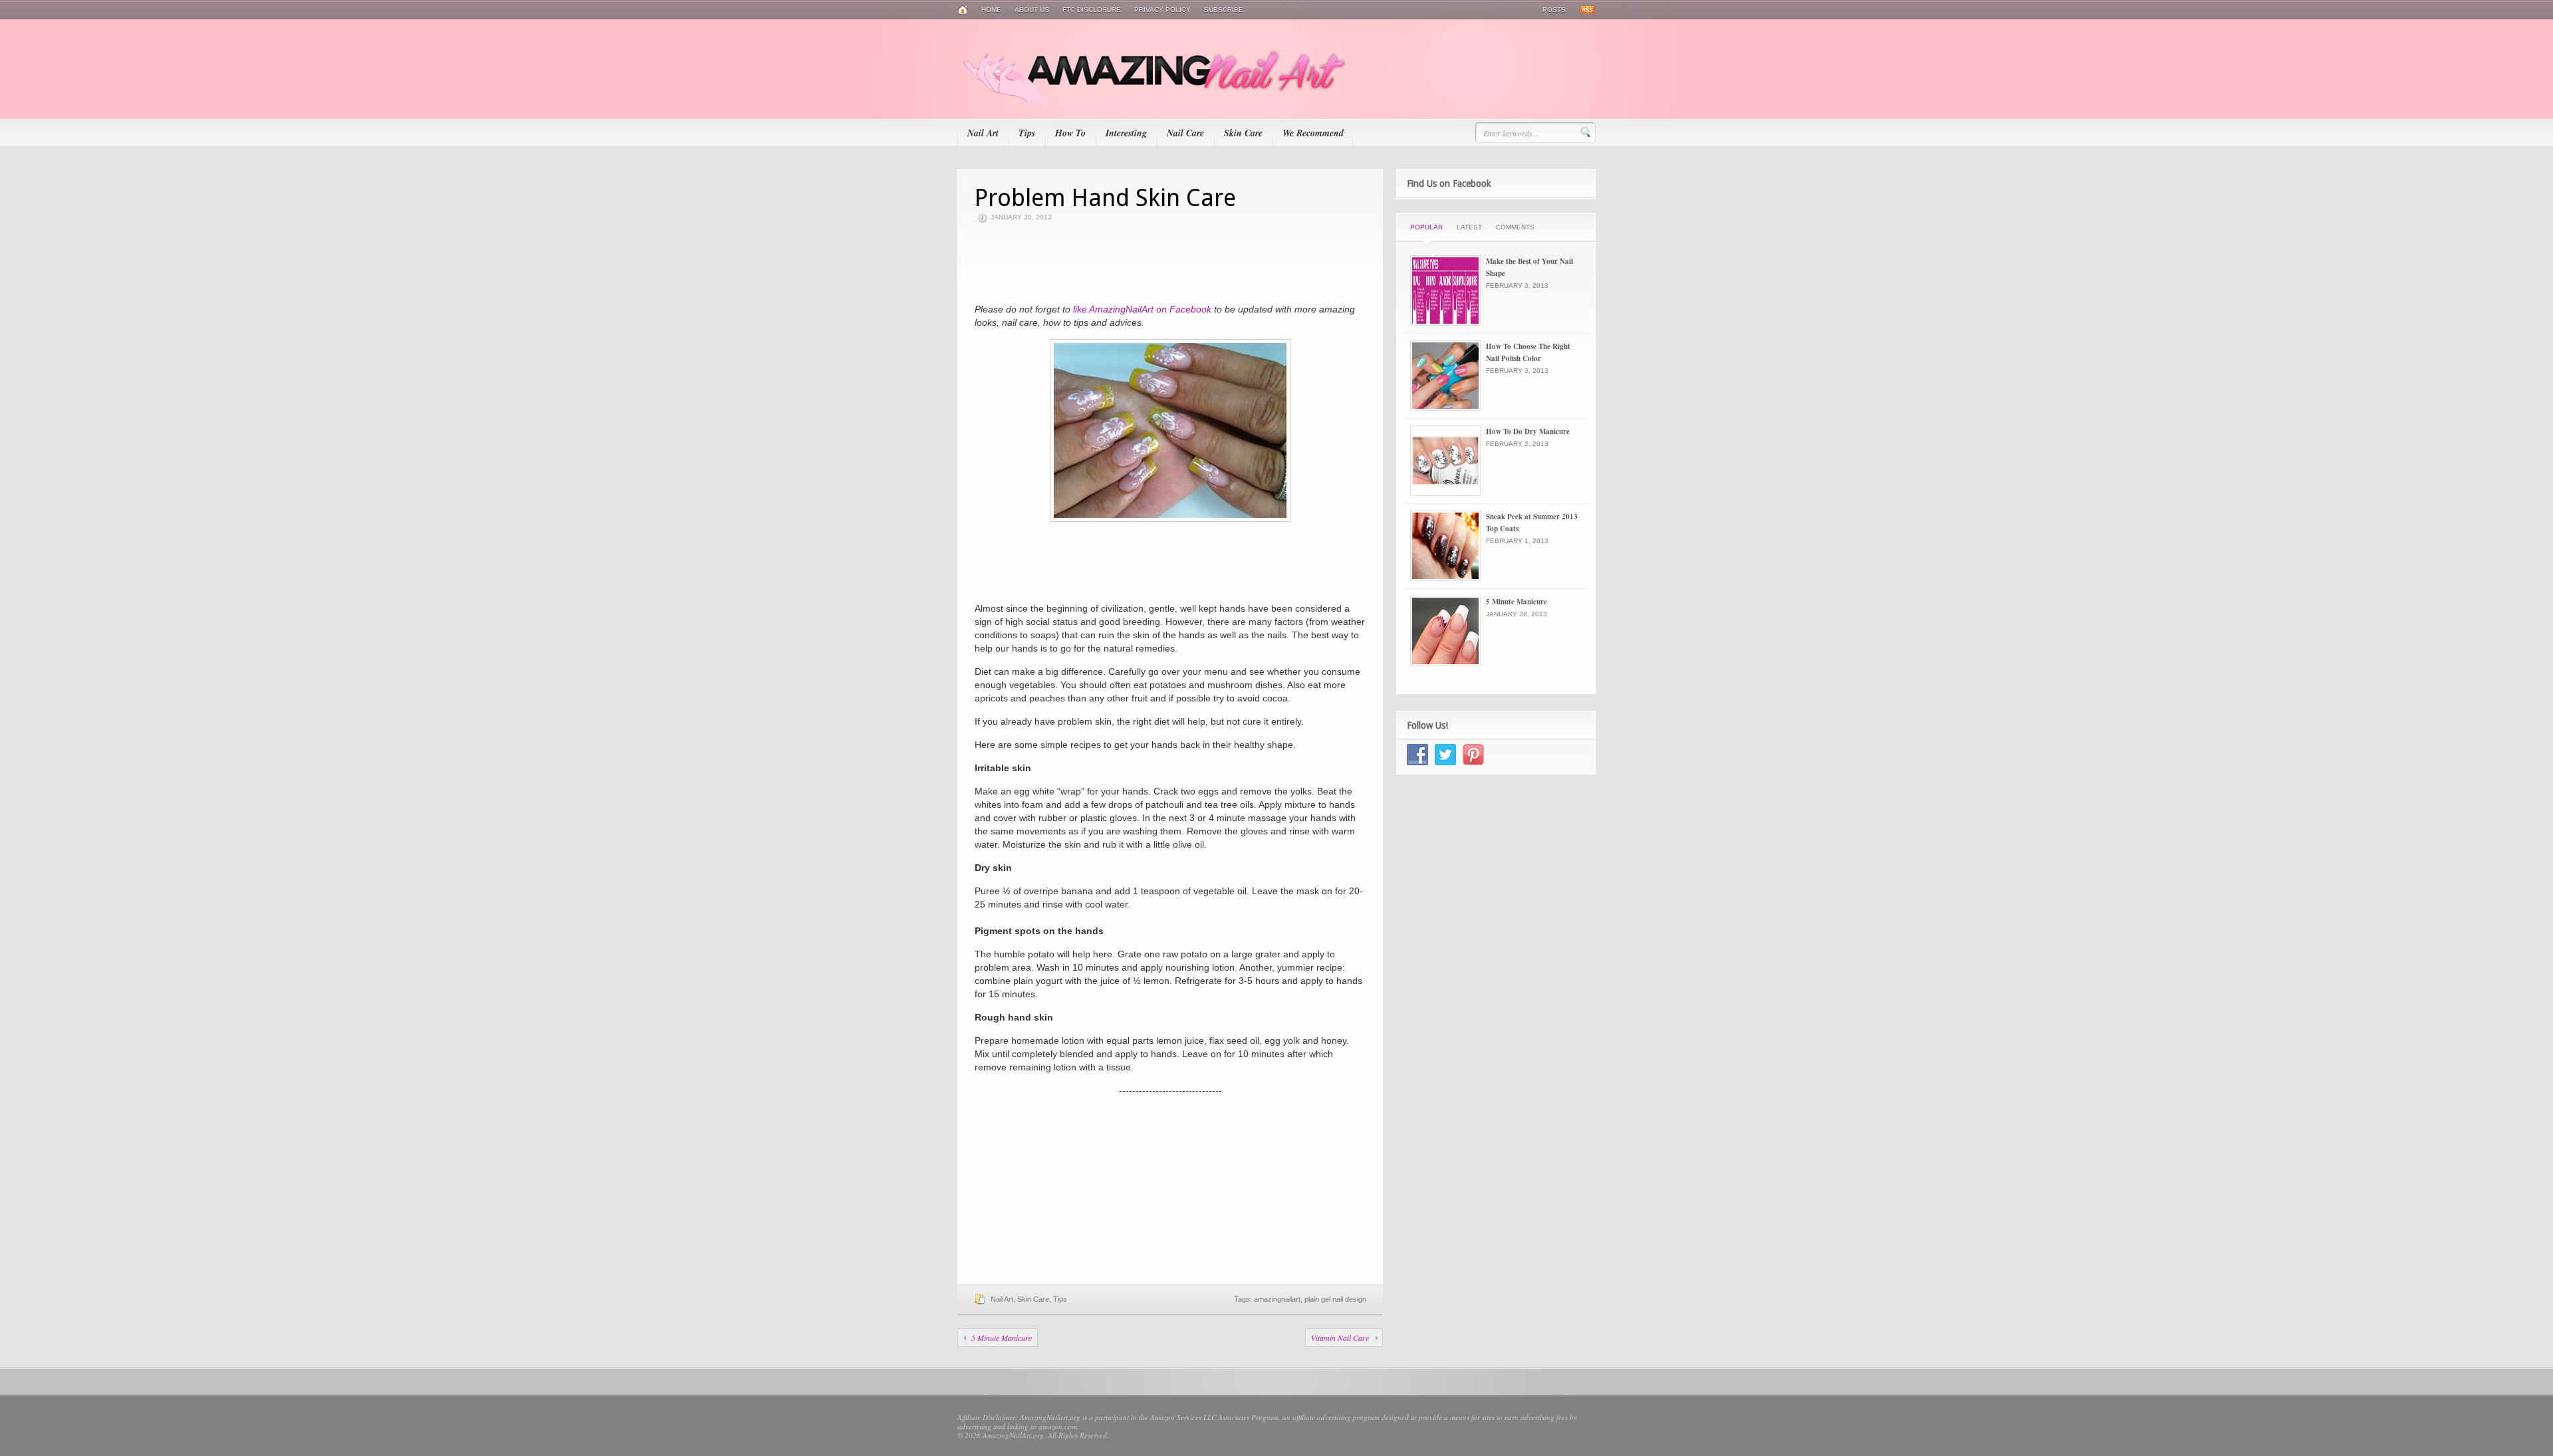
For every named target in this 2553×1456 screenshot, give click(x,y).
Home (991, 10)
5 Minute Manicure (1002, 1338)
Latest (1469, 227)
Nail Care (1185, 133)
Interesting (1126, 133)
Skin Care (1243, 133)
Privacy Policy (1162, 10)
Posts (1554, 10)
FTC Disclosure (1092, 10)
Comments (1515, 227)
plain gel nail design (1335, 1299)
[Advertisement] (1170, 263)
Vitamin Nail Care (1340, 1338)
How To (1070, 133)
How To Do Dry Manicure (1528, 431)
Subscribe (1224, 10)
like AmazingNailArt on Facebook (1142, 309)
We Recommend (1313, 133)
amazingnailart (1277, 1299)
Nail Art (983, 133)
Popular (1426, 227)
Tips (1027, 133)
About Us (1032, 10)
